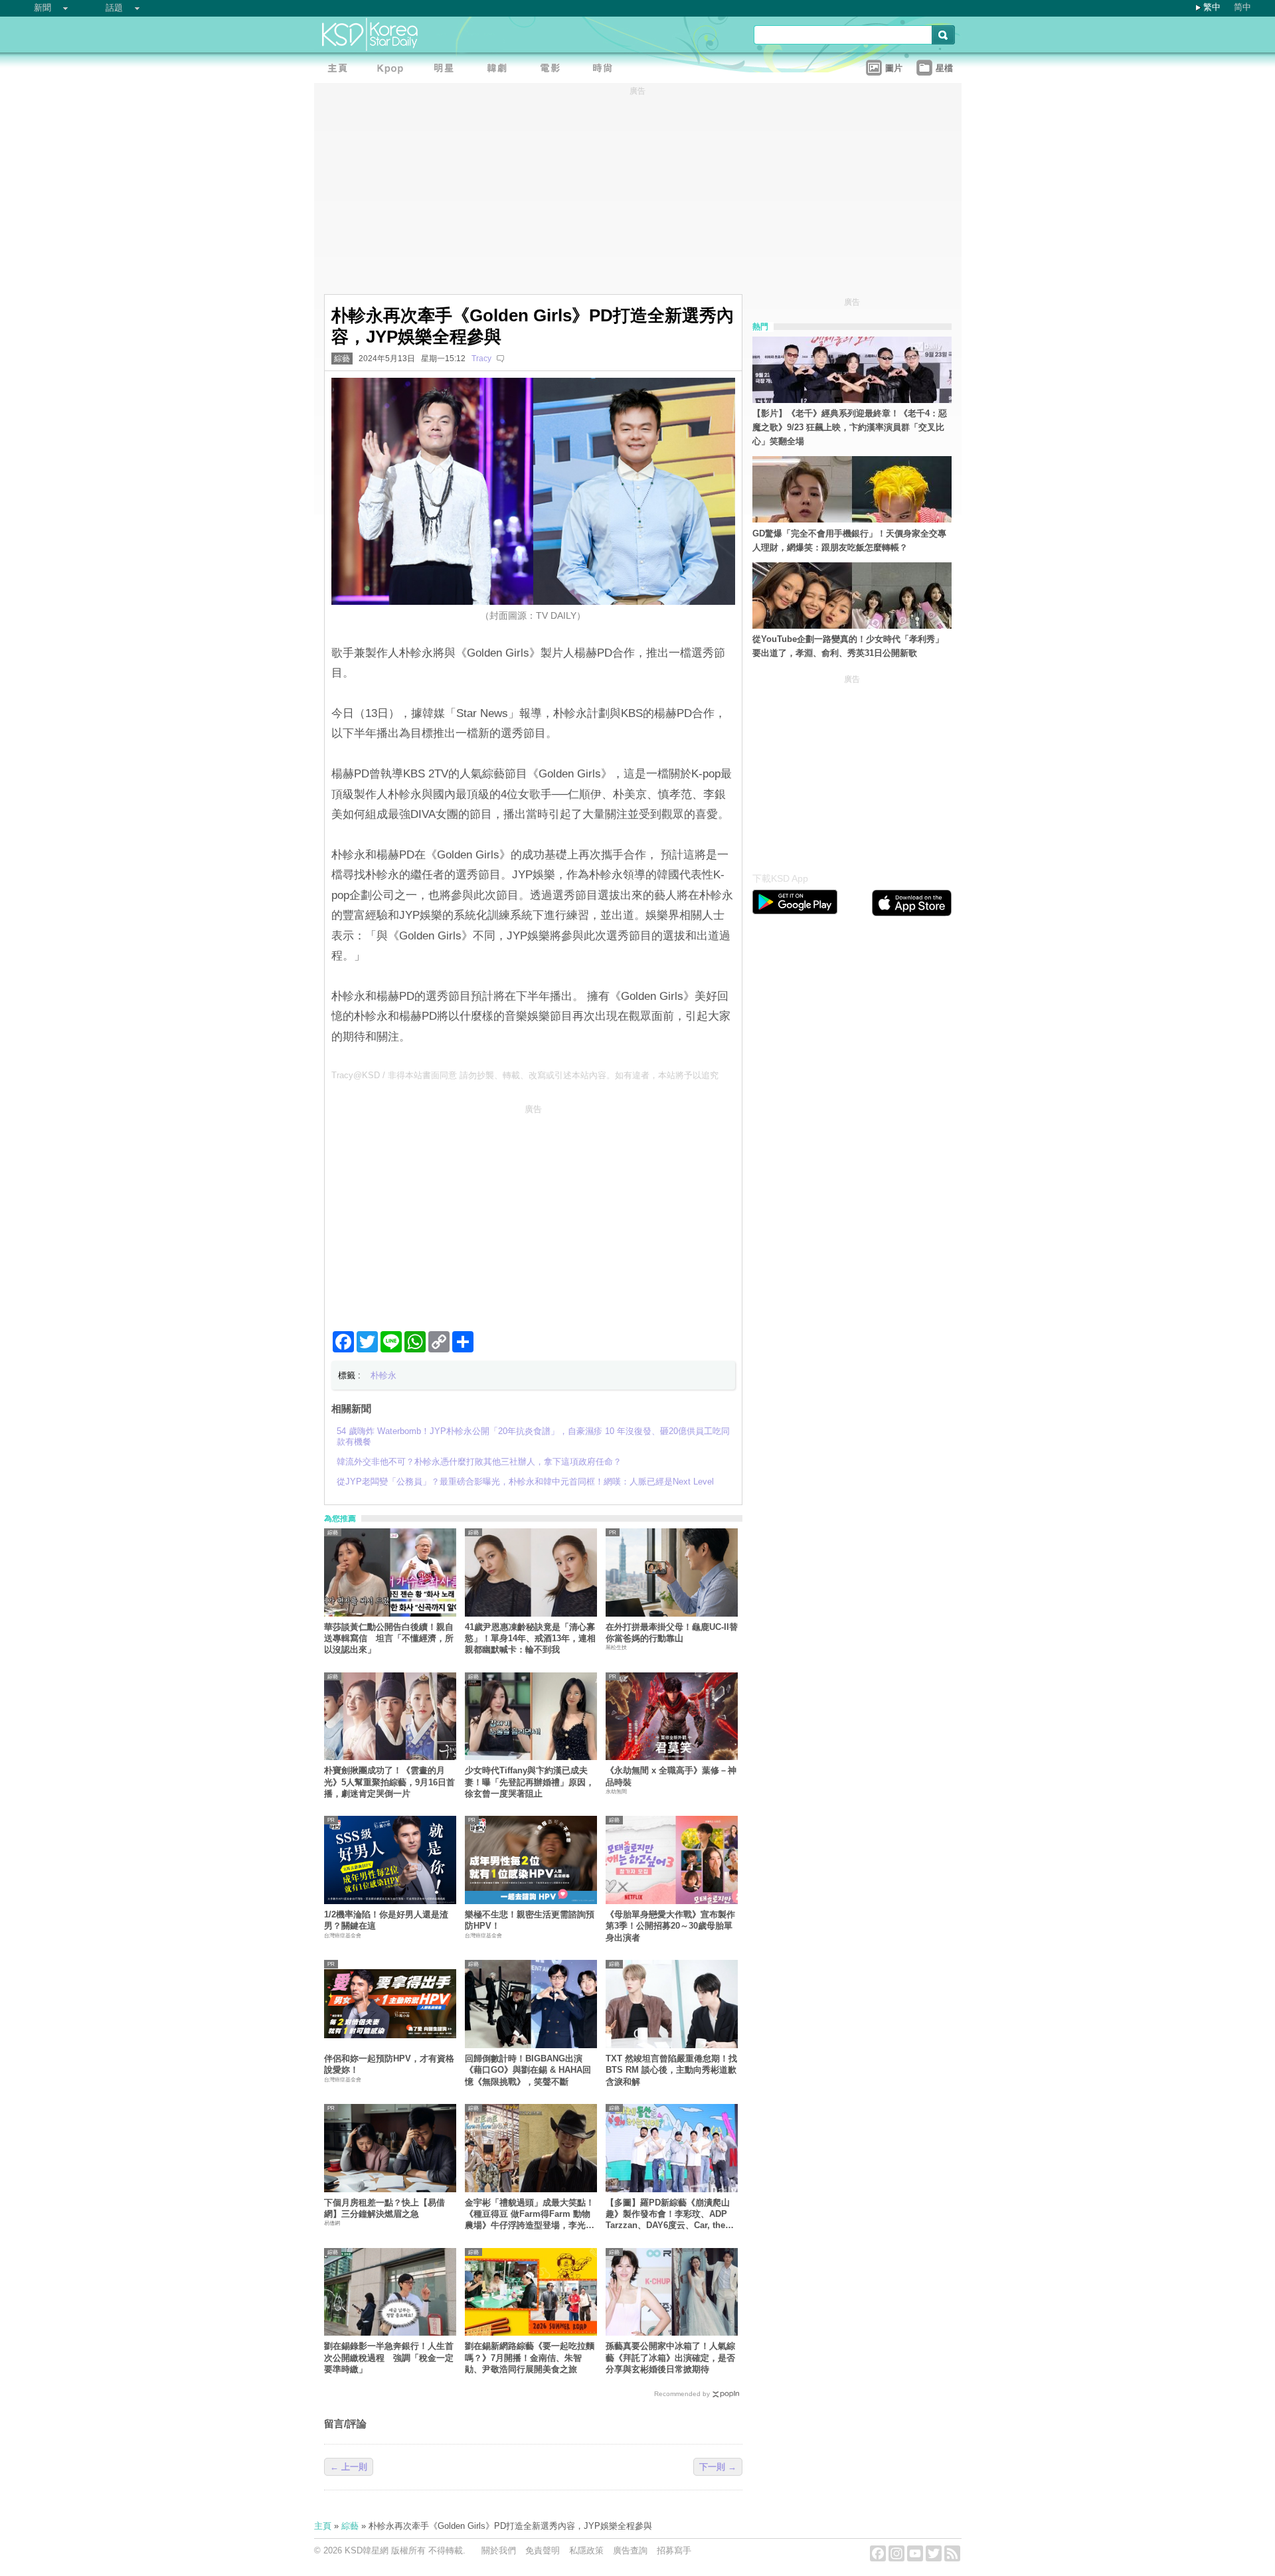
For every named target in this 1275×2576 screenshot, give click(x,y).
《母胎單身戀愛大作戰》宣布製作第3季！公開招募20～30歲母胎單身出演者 (670, 1926)
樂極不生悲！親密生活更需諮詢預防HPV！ (530, 1920)
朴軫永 (383, 1375)
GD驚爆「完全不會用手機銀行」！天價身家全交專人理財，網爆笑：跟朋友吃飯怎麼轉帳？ (849, 540)
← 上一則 (349, 2467)
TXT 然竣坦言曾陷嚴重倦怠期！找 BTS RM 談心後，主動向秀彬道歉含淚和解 (671, 2070)
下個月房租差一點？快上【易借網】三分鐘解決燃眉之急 (384, 2208)
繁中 (1212, 7)
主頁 (323, 2526)
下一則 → (718, 2467)
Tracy (481, 359)
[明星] (447, 70)
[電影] (553, 70)
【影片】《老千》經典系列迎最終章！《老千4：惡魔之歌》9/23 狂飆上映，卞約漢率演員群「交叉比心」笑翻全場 (850, 427)
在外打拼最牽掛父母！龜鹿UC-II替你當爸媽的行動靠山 (672, 1633)
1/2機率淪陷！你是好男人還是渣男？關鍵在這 (386, 1920)
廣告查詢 (630, 2550)
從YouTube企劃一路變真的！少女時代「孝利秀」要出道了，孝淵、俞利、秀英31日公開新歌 (848, 646)
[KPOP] (394, 70)
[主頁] (341, 70)
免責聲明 (543, 2550)
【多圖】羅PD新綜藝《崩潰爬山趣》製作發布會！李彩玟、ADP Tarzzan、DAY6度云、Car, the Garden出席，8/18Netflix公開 (668, 2214)
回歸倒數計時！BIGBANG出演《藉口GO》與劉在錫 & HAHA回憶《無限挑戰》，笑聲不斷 (528, 2070)
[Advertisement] (533, 1212)
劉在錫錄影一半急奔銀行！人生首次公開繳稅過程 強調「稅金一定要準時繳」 (389, 2358)
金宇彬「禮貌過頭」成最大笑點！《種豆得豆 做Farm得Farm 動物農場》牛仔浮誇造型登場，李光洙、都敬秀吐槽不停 (530, 2214)
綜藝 (342, 359)
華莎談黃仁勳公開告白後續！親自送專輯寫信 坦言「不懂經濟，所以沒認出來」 (389, 1639)
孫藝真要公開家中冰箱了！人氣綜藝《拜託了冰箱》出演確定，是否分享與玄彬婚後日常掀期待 (670, 2358)
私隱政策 (586, 2550)
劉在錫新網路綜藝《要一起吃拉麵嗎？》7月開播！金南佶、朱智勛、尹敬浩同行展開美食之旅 (530, 2358)
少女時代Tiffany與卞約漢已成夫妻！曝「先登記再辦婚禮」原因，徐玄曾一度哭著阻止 (530, 1782)
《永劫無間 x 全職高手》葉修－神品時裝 (671, 1776)
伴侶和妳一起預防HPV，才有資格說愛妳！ (389, 2064)
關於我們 (499, 2550)
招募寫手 (674, 2550)
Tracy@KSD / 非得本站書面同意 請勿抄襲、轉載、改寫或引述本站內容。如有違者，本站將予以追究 (525, 1075)
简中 (1242, 7)
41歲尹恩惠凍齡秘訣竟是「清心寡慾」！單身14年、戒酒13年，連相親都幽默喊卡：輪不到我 (530, 1639)
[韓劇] (500, 70)
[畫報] (606, 70)
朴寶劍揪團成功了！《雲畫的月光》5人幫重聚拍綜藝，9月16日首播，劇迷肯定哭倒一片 (389, 1782)
